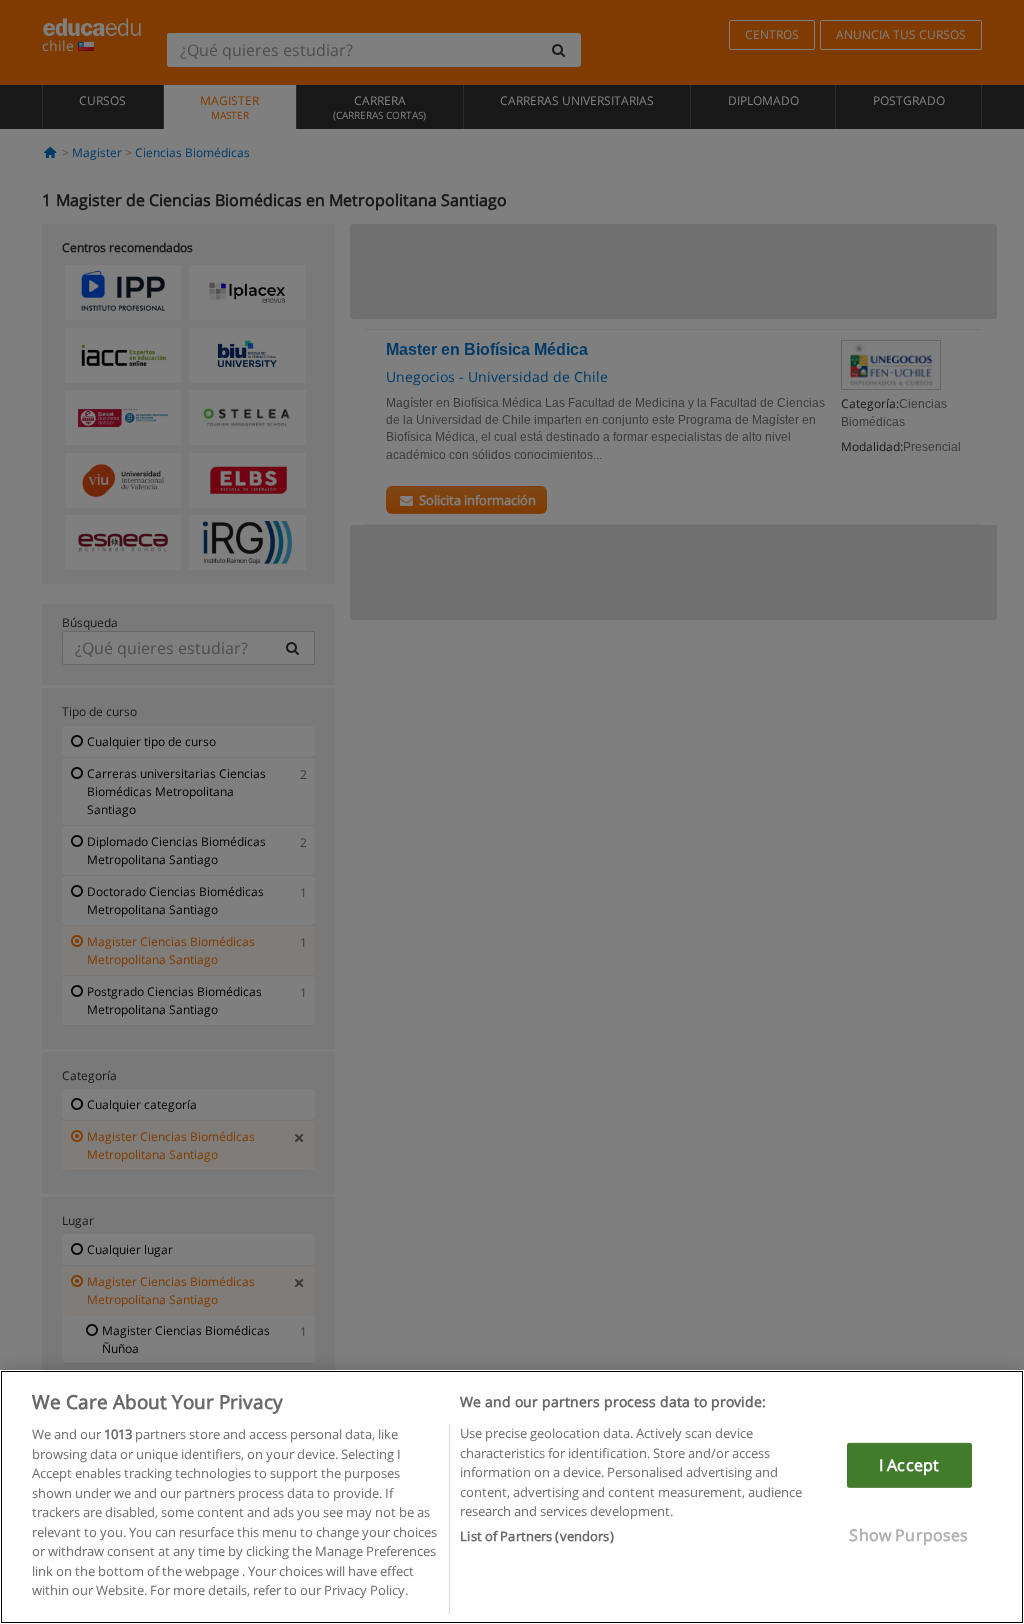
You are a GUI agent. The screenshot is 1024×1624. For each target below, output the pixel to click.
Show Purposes (908, 1535)
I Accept (909, 1465)
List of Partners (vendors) (536, 1536)
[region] (512, 1497)
